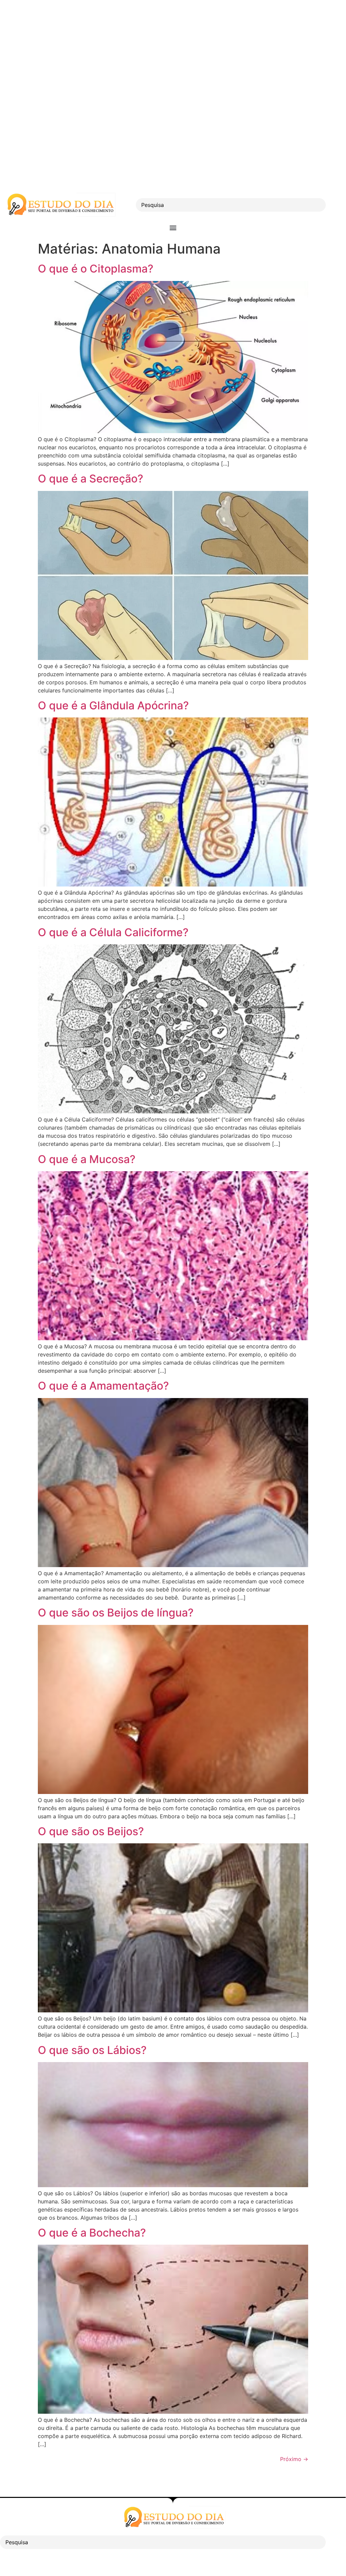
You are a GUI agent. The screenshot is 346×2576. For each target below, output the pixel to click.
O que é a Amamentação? (103, 1386)
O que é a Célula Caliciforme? (113, 932)
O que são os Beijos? (91, 1831)
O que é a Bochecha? (92, 2233)
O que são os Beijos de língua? (116, 1613)
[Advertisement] (173, 47)
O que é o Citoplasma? (96, 269)
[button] (173, 227)
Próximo (294, 2459)
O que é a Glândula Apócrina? (113, 705)
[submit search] (338, 205)
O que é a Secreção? (91, 479)
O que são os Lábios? (92, 2050)
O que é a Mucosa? (87, 1159)
